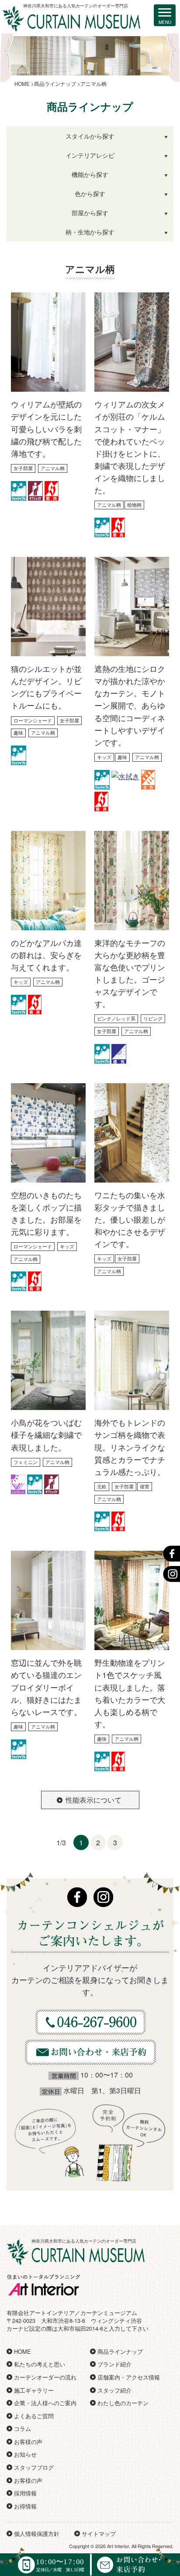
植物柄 (134, 505)
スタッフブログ (34, 2467)
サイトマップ (99, 2534)
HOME (22, 2351)
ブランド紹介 (114, 2364)
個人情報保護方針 (37, 2534)
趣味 (18, 732)
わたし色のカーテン (123, 2403)
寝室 (145, 1486)
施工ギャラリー (34, 2390)
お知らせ (25, 2454)
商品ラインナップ (120, 2351)
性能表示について (93, 1800)
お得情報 (25, 2506)
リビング (153, 1018)
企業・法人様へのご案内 (45, 2403)
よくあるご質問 (34, 2416)
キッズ (104, 757)
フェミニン (26, 1462)
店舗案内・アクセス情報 (129, 2377)
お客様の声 (28, 2442)
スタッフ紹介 (114, 2390)
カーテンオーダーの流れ (45, 2377)
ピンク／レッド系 (116, 1018)
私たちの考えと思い (40, 2364)
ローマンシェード (33, 720)
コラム (22, 2429)
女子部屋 (23, 468)
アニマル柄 (53, 468)
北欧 (102, 1486)
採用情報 (25, 2493)
